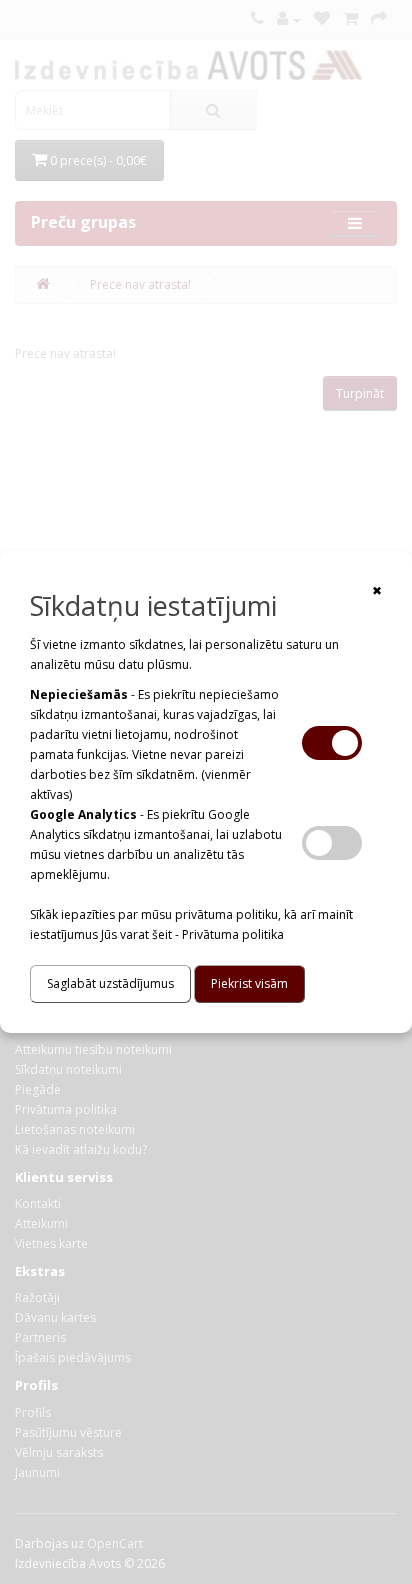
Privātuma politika (233, 934)
